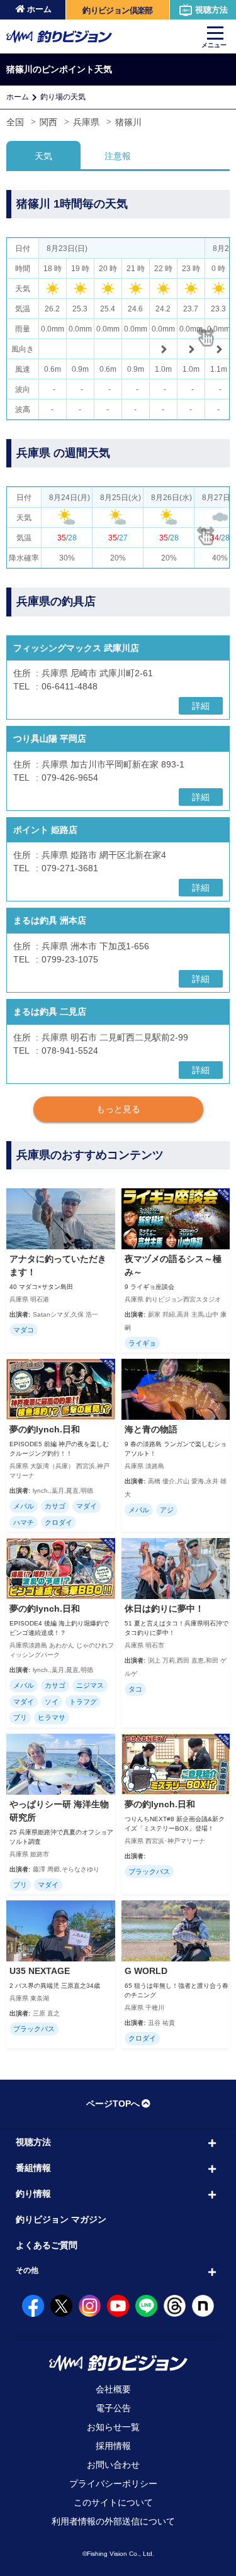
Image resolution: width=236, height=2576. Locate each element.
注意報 (118, 156)
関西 (48, 122)
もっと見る (118, 1109)
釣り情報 (33, 2194)
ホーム (39, 9)
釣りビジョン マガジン (61, 2219)
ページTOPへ (113, 2104)
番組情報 (33, 2168)
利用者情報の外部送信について (113, 2521)
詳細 (201, 706)
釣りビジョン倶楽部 (117, 10)
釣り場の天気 (63, 97)
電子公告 (113, 2408)
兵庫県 (86, 122)
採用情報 (113, 2446)
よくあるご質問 (47, 2245)
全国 (15, 122)
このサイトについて (113, 2502)
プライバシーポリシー (113, 2484)
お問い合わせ (113, 2465)
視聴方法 (211, 10)
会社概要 (113, 2389)
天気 (43, 156)
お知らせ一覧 (113, 2427)
